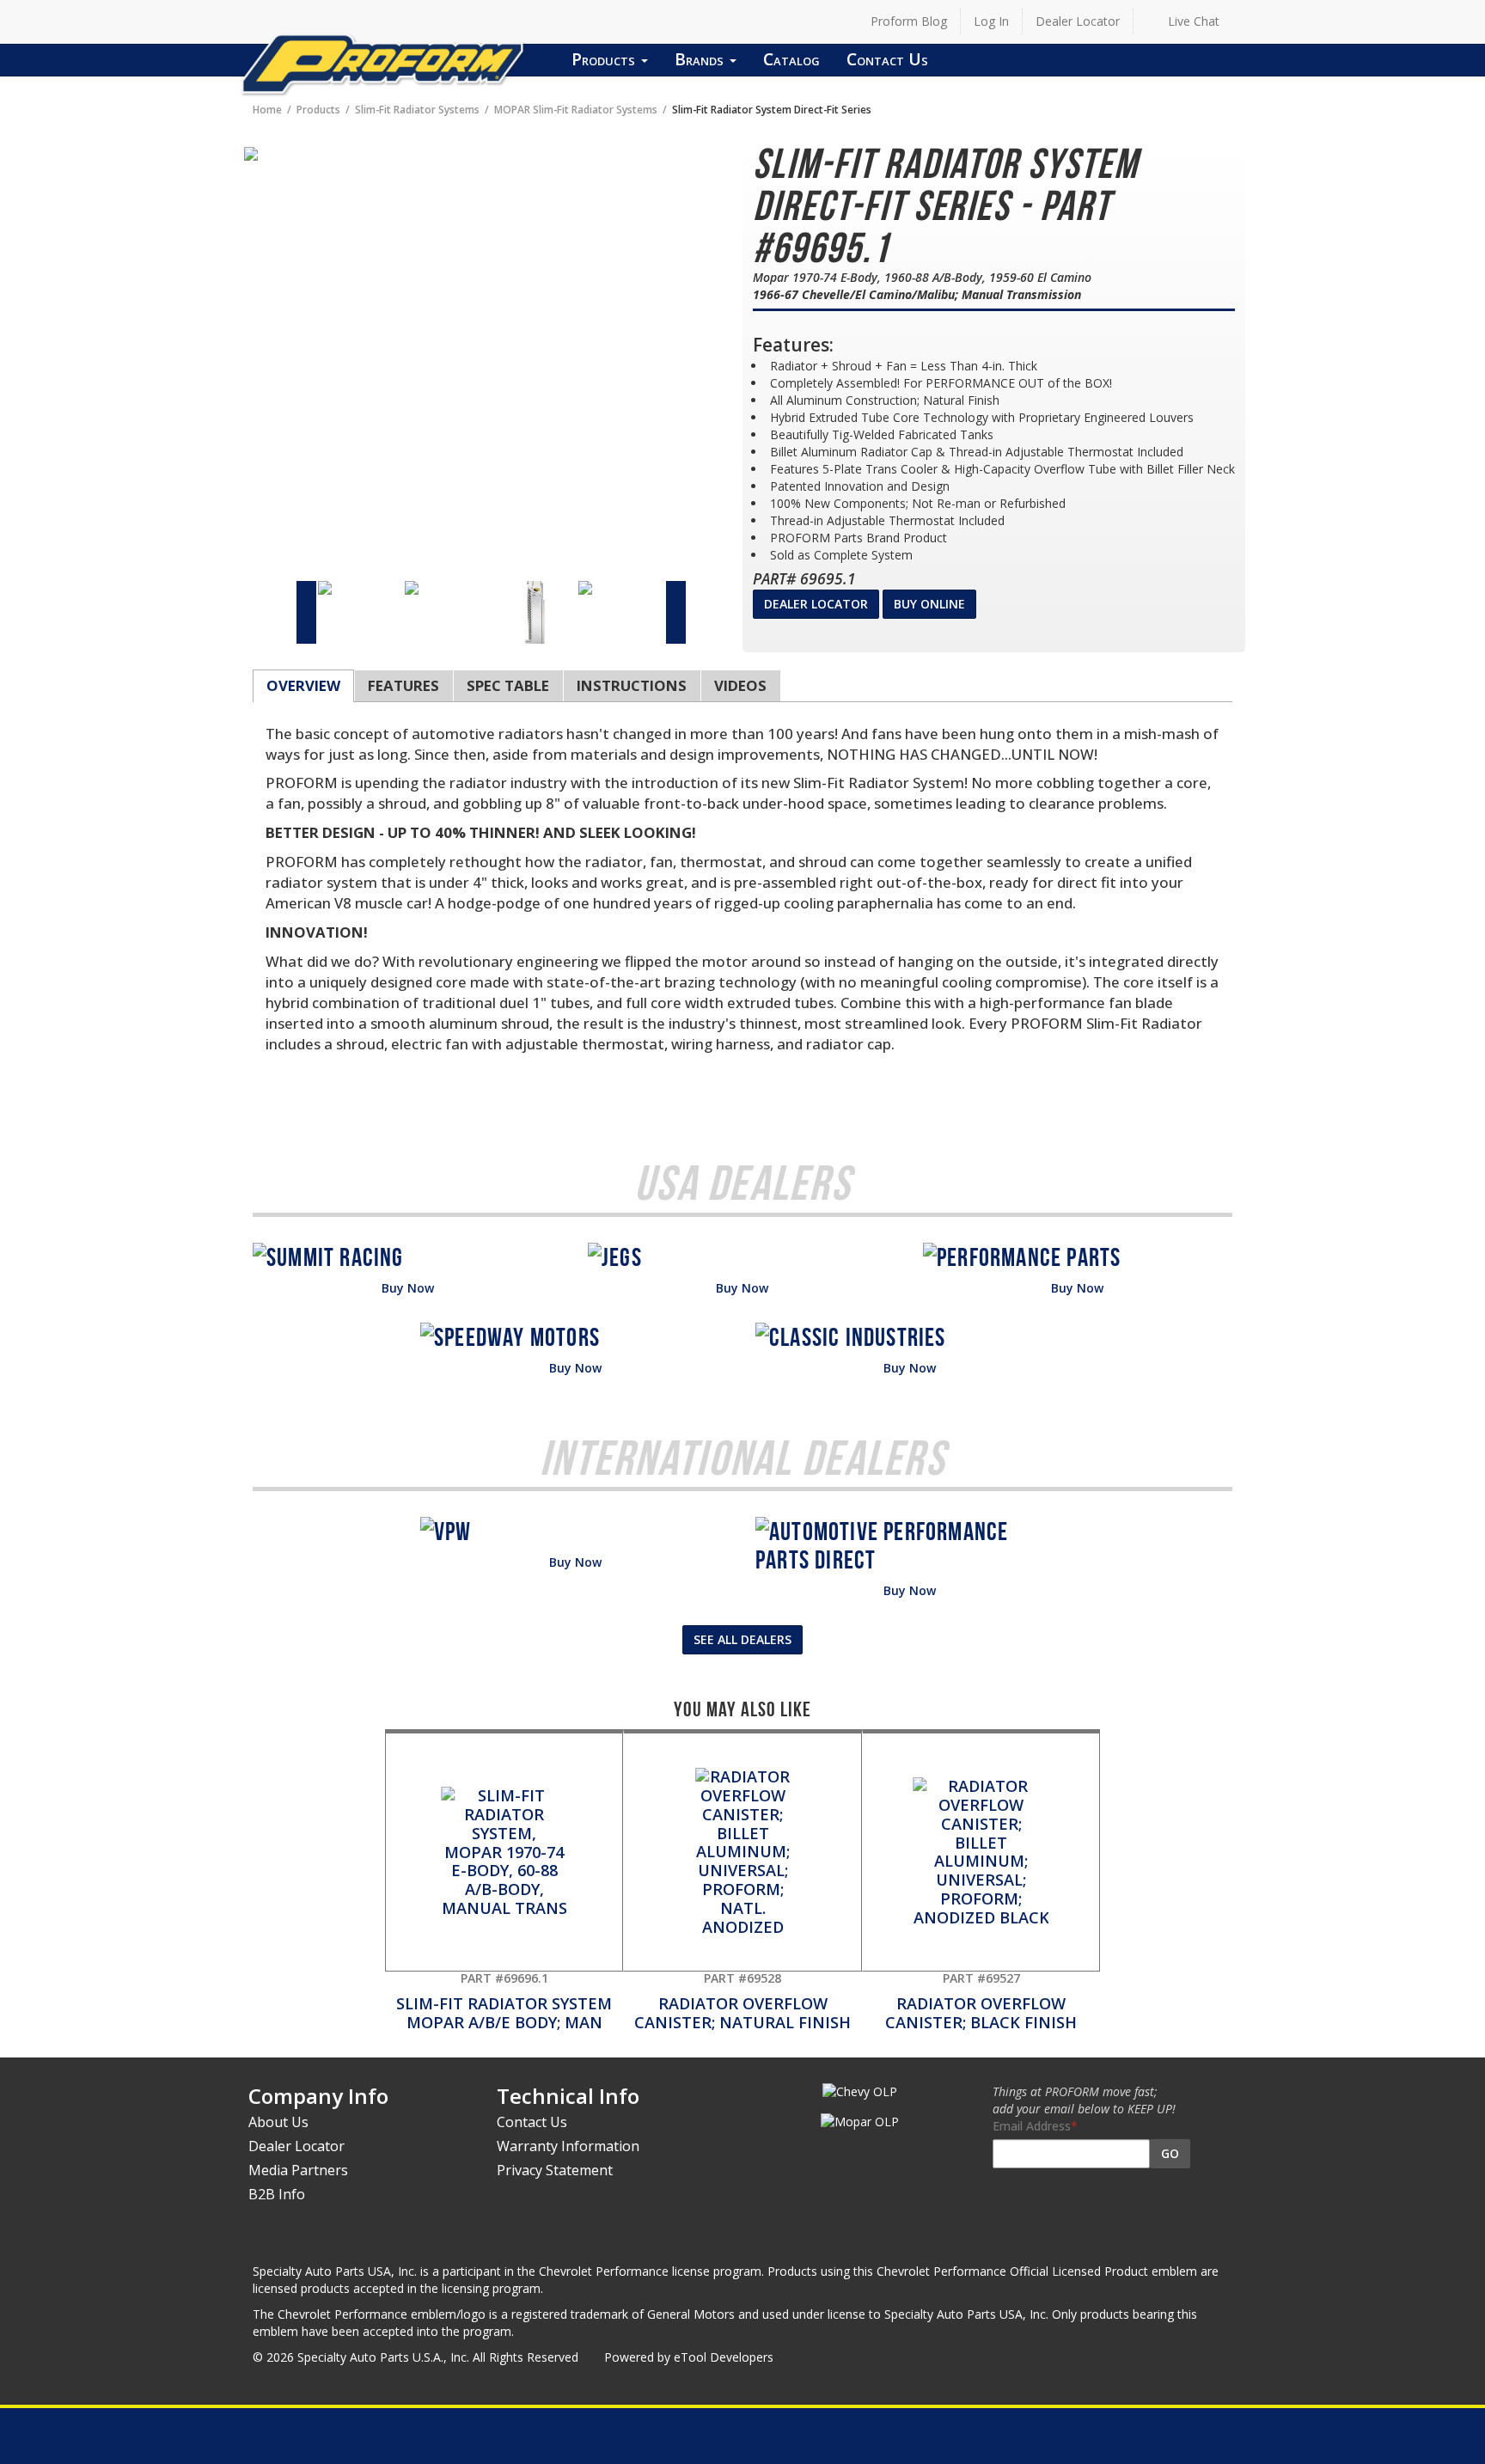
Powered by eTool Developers (689, 2357)
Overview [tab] (303, 685)
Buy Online (929, 604)
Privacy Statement (555, 2170)
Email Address (1032, 2126)
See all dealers (742, 1639)
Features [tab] (403, 685)
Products (605, 59)
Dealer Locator (1078, 21)
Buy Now (408, 1288)
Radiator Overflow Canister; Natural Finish (742, 2001)
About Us (278, 2122)
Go (1170, 2153)
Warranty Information (568, 2146)
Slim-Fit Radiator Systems (417, 109)
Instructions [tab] (632, 685)
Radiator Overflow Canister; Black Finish (981, 2001)
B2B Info (277, 2194)
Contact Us (887, 59)
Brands (701, 59)
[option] (361, 588)
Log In (991, 21)
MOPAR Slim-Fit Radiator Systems (576, 109)
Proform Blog (909, 21)
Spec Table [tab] (508, 685)
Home (267, 109)
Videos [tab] (740, 685)
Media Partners (298, 2170)
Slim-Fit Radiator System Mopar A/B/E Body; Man (504, 2001)
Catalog (791, 59)
